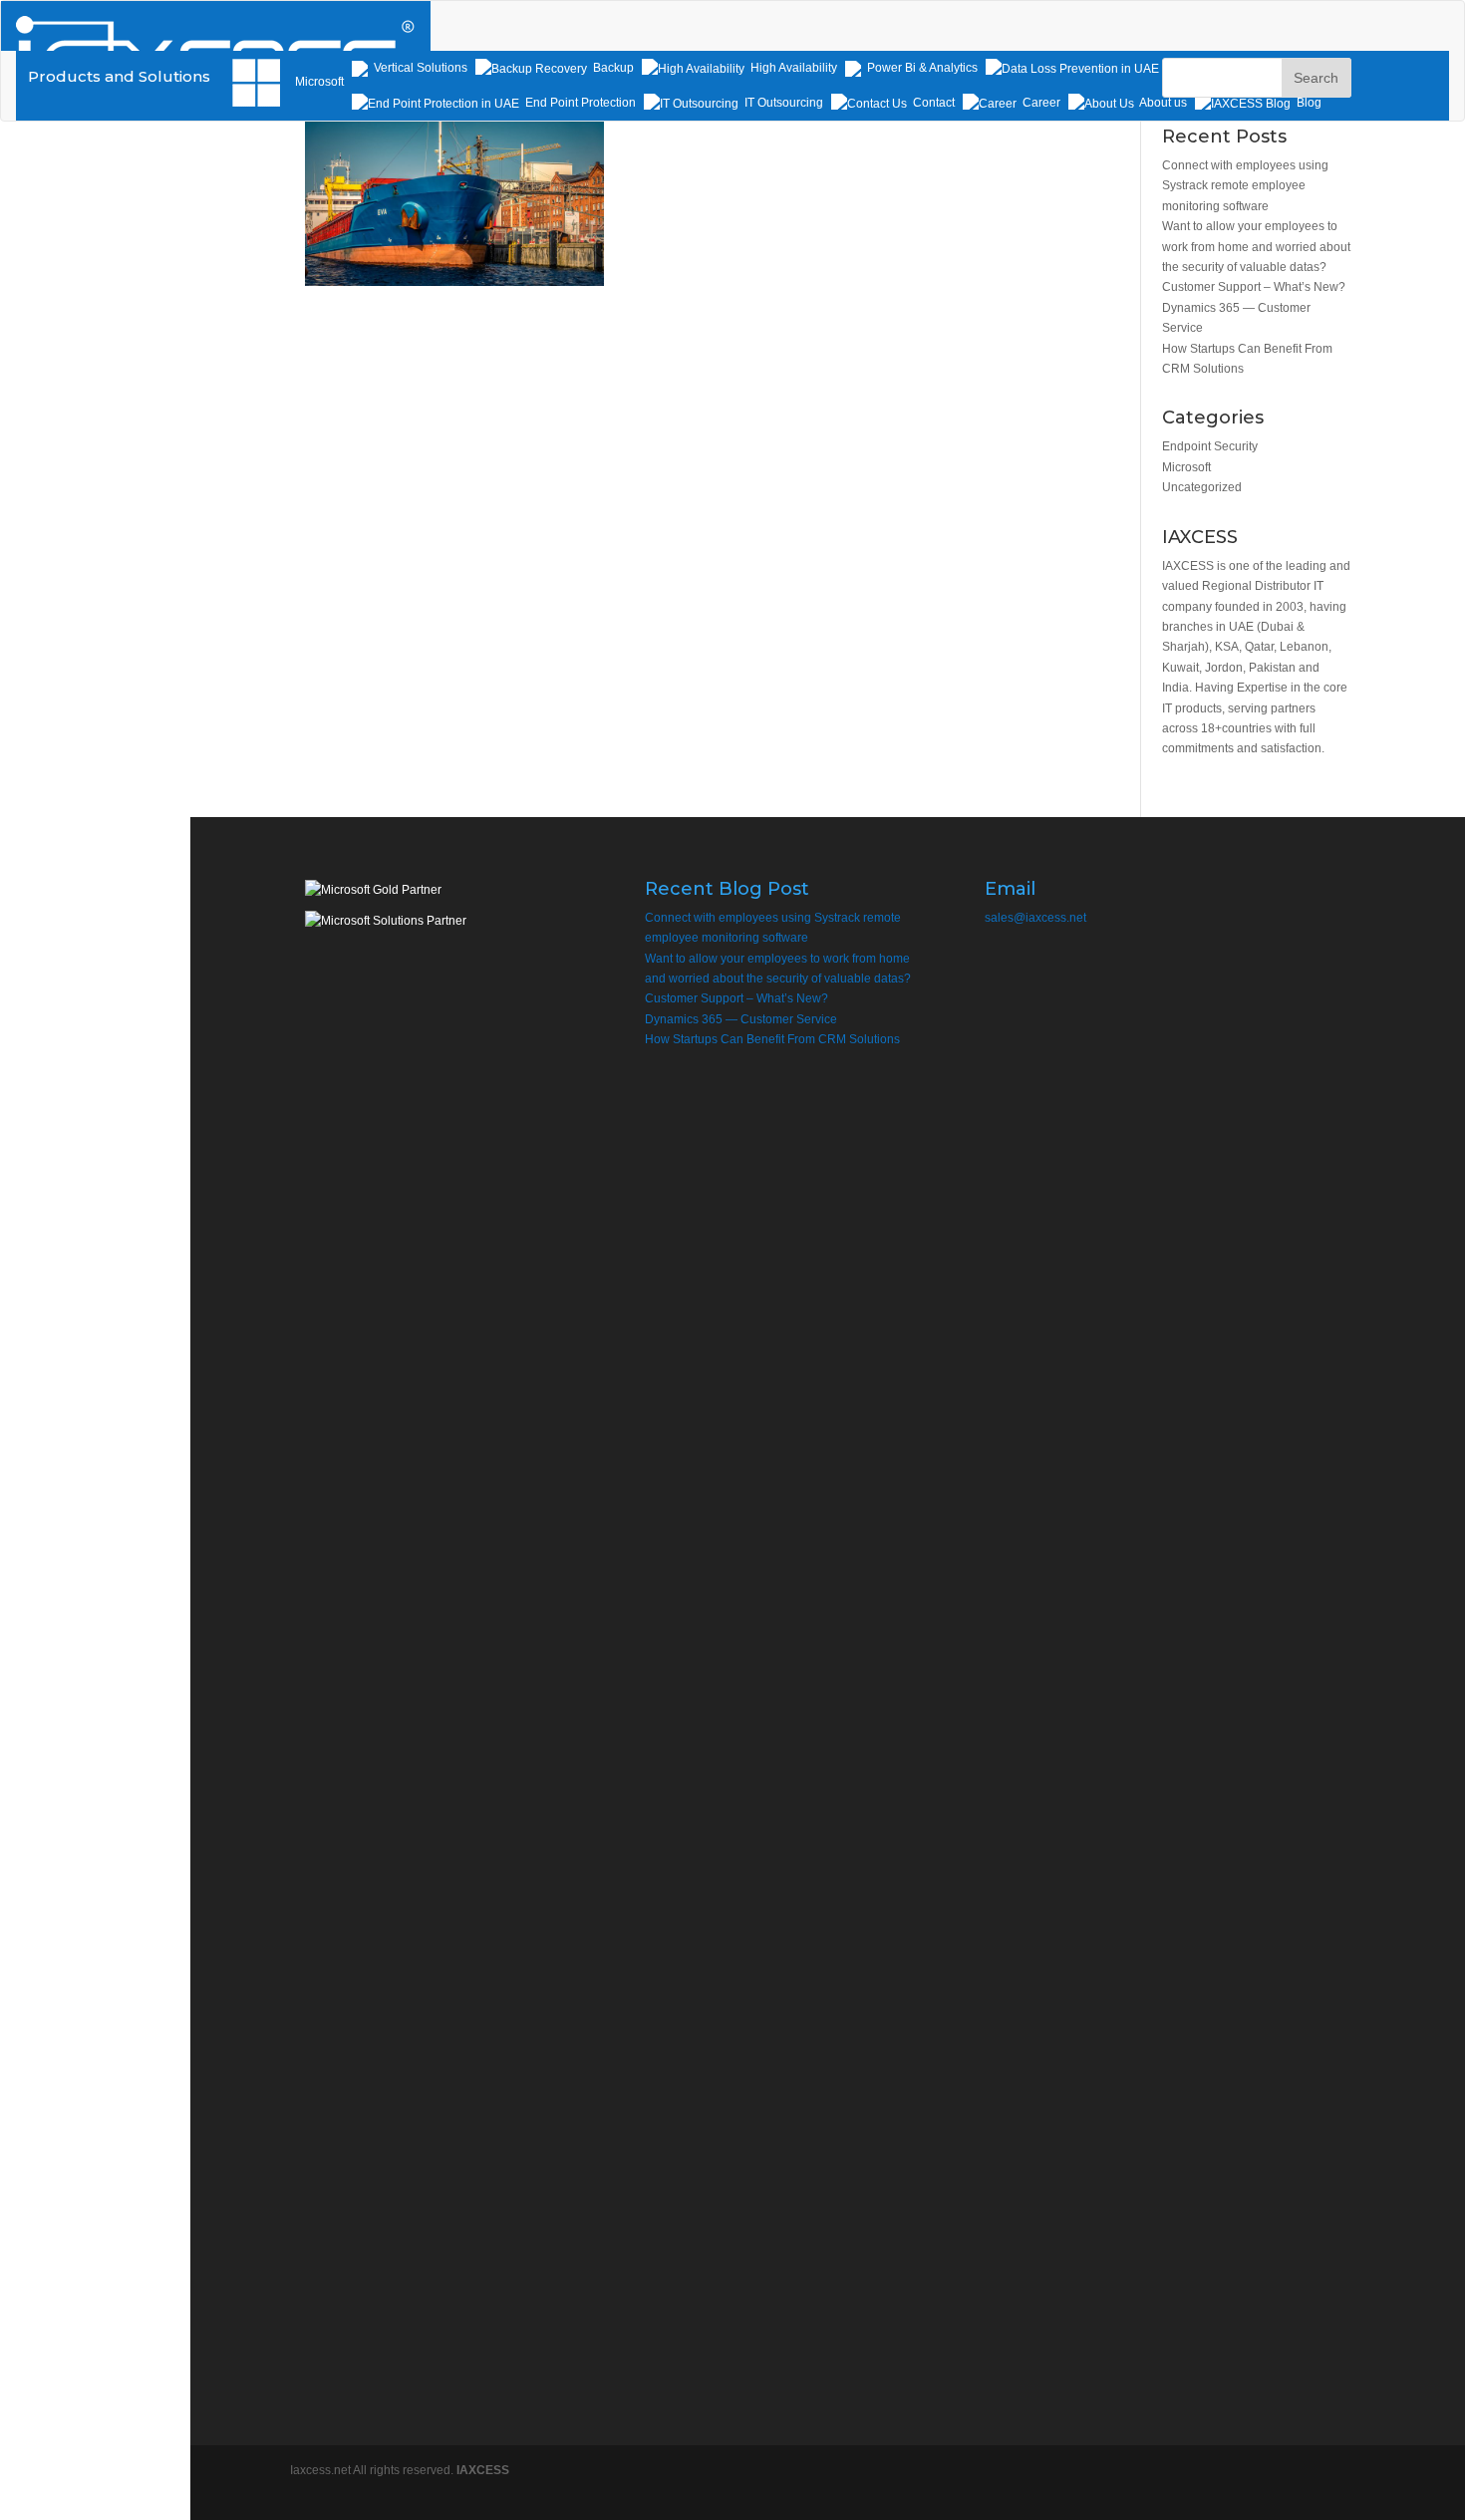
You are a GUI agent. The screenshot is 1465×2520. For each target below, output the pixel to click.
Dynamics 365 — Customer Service (741, 1019)
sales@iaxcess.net (1035, 918)
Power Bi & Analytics (921, 68)
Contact (932, 103)
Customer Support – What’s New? (1254, 287)
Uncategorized (1202, 487)
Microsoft (1186, 467)
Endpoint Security (1210, 446)
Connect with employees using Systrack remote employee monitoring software (1245, 186)
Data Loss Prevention (1222, 68)
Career (1040, 103)
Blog (1308, 103)
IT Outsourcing (782, 103)
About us (1162, 103)
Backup (612, 68)
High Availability (792, 68)
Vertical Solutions (419, 68)
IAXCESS (483, 2470)
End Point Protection (579, 103)
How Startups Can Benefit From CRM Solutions (772, 1039)
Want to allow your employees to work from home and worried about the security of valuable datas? (1256, 247)
